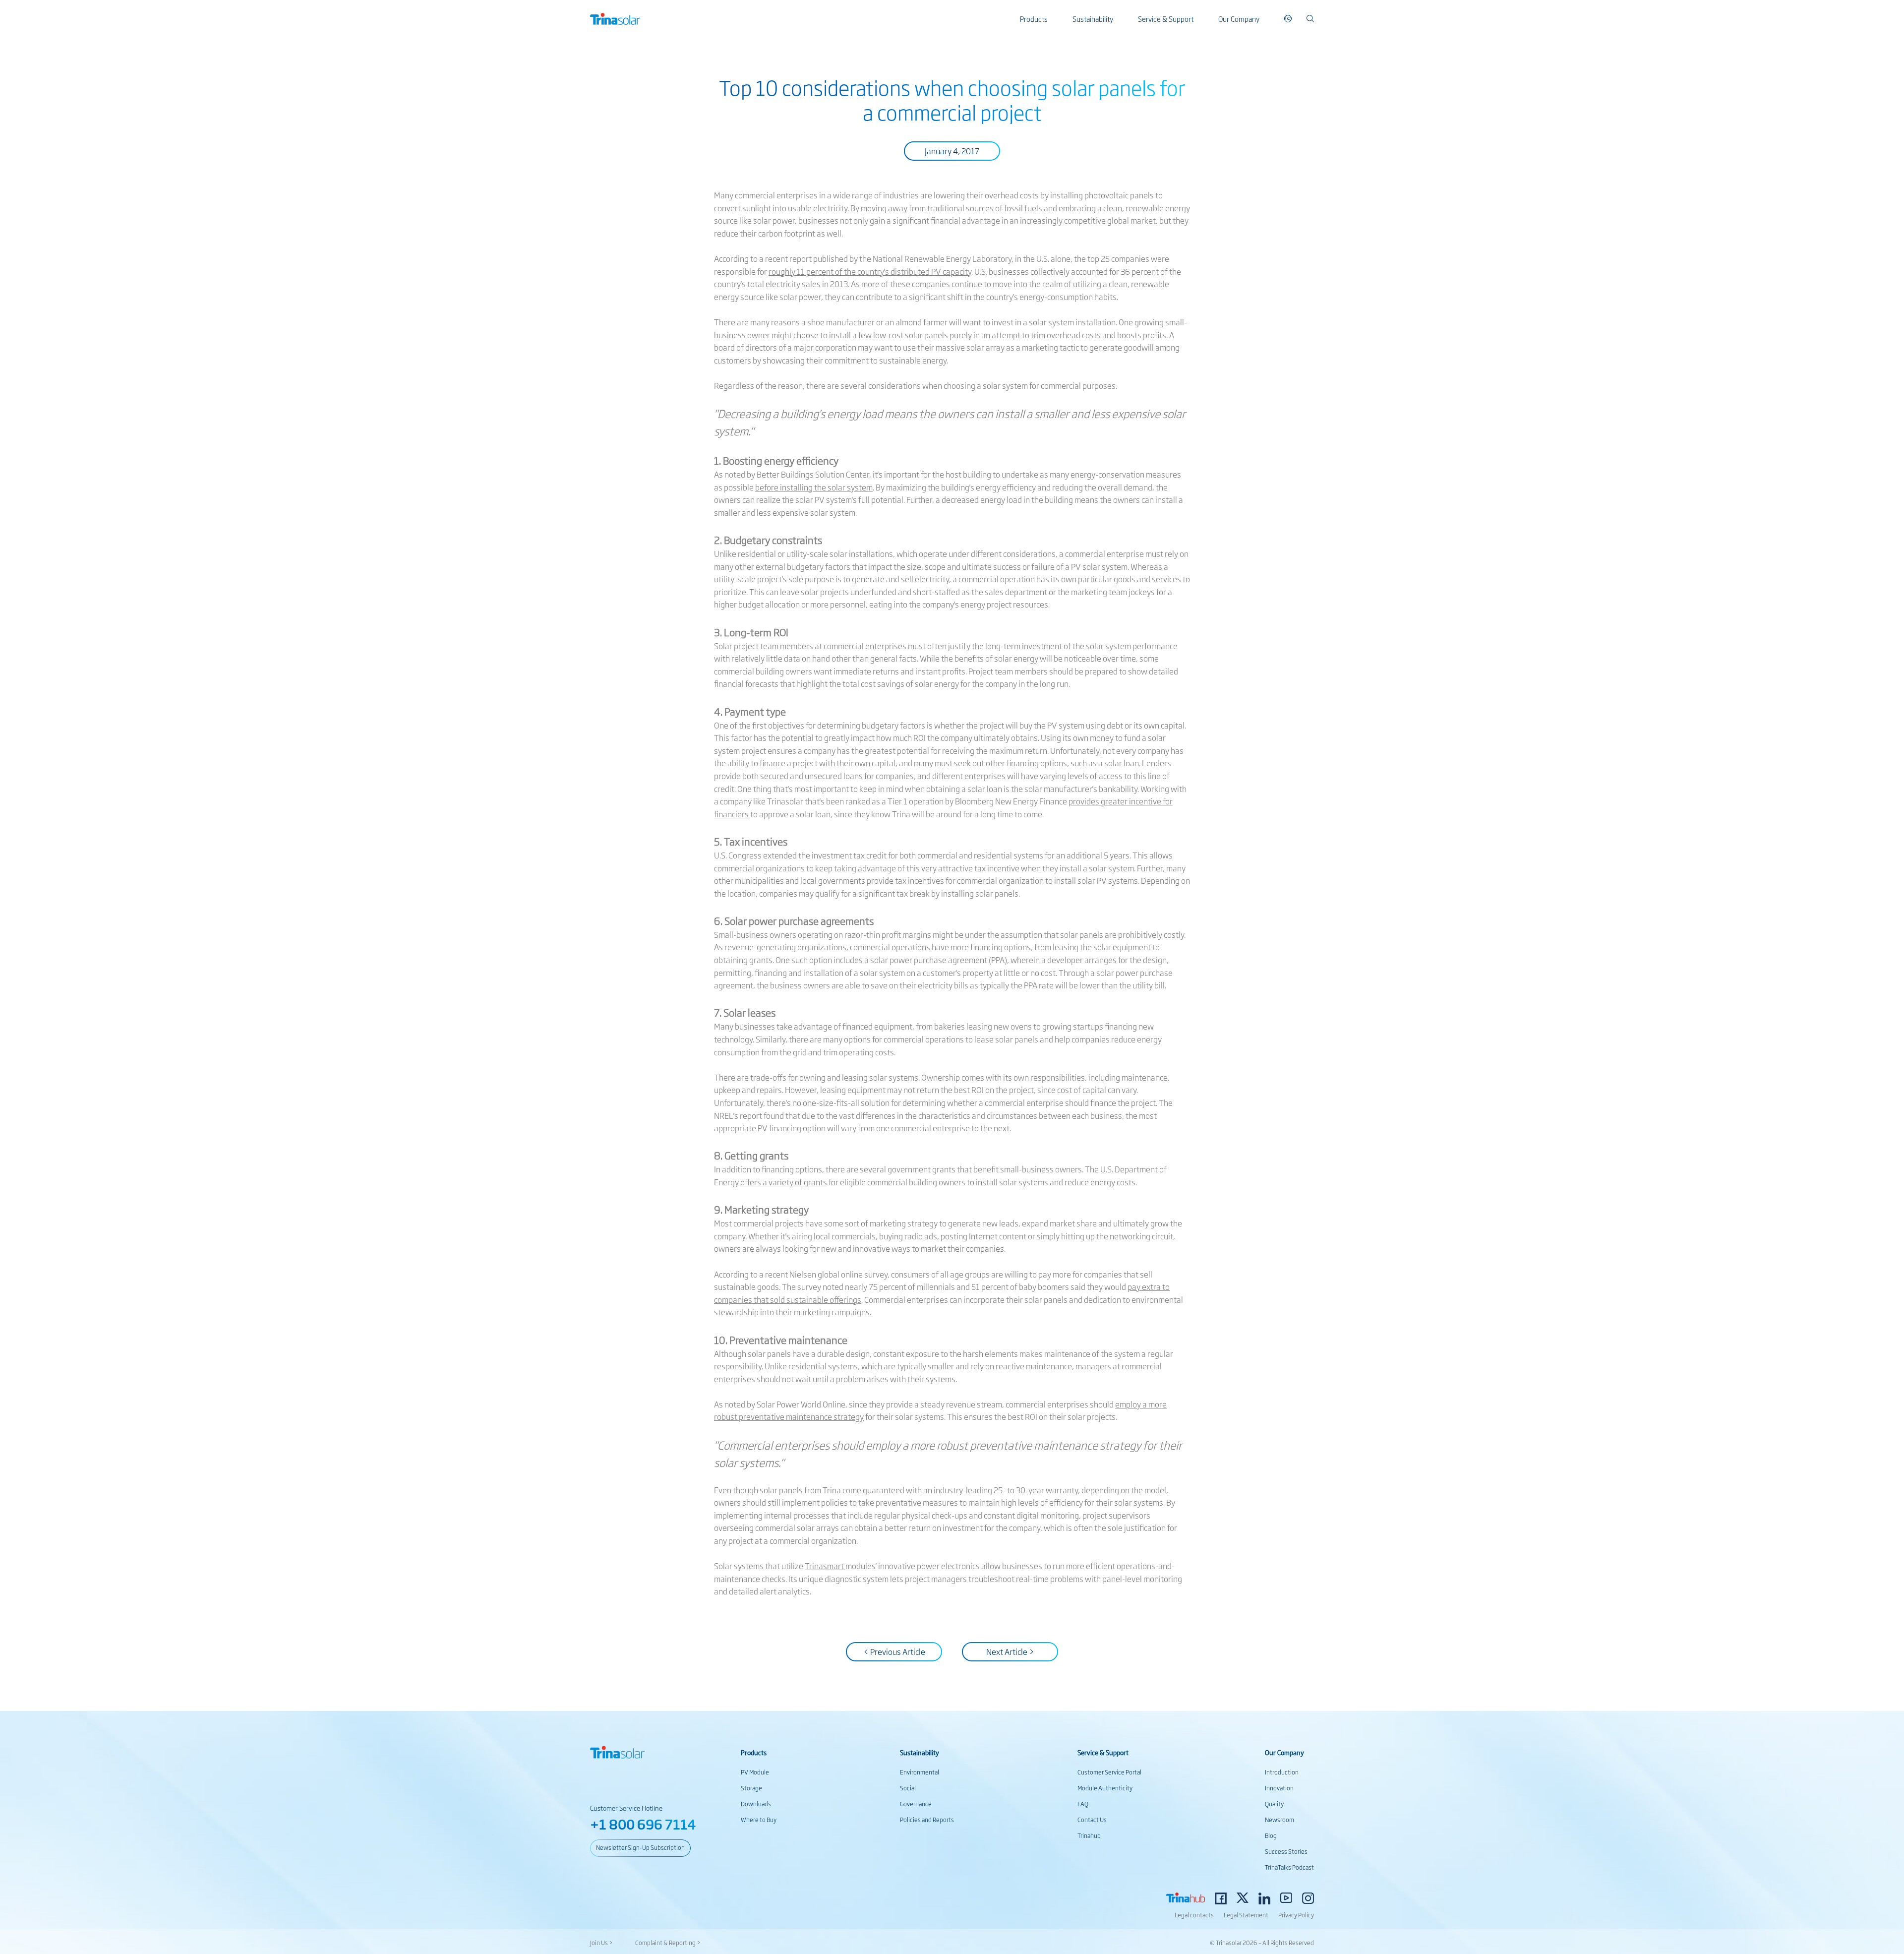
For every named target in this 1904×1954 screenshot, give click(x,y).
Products (1034, 19)
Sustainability (1093, 19)
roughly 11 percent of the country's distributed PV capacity (870, 271)
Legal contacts (1194, 1915)
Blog (1271, 1835)
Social (908, 1788)
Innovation (1279, 1788)
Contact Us (1092, 1820)
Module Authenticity (1105, 1788)
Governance (916, 1804)
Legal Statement (1246, 1915)
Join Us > (601, 1943)
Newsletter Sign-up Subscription (640, 1847)
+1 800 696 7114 (643, 1824)
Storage (751, 1788)
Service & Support (1166, 19)
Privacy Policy (1296, 1915)
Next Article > (1010, 1651)
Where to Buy (759, 1820)
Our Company (1239, 19)
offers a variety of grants (784, 1182)
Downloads (756, 1804)
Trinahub (1089, 1835)
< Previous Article (894, 1651)
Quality (1274, 1804)
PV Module (755, 1772)
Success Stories (1286, 1851)
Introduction (1282, 1772)
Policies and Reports (927, 1820)
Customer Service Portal (1109, 1772)
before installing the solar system (814, 487)
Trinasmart (824, 1566)
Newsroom (1279, 1820)
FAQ (1083, 1804)
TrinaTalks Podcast (1289, 1867)
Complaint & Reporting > (668, 1943)
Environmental (920, 1772)
